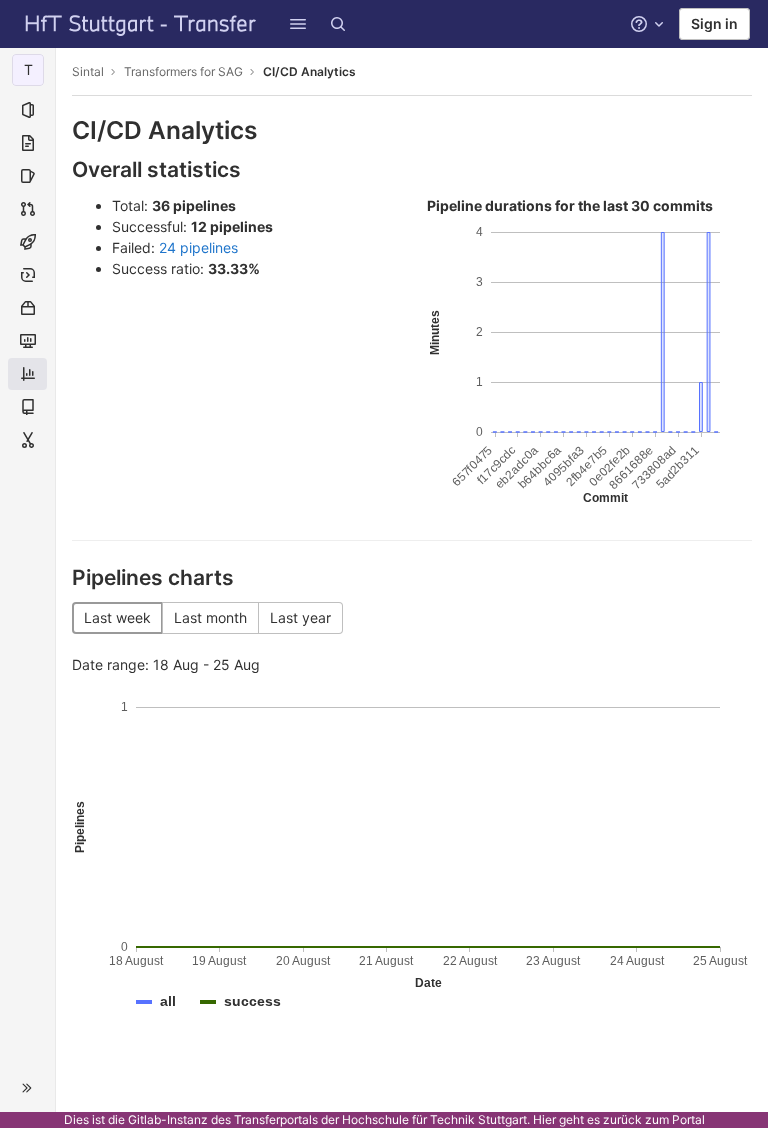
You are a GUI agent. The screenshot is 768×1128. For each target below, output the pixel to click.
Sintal (88, 71)
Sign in (714, 23)
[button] (298, 24)
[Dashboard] (141, 24)
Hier (544, 1119)
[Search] (338, 24)
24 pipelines (198, 247)
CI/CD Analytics (309, 71)
